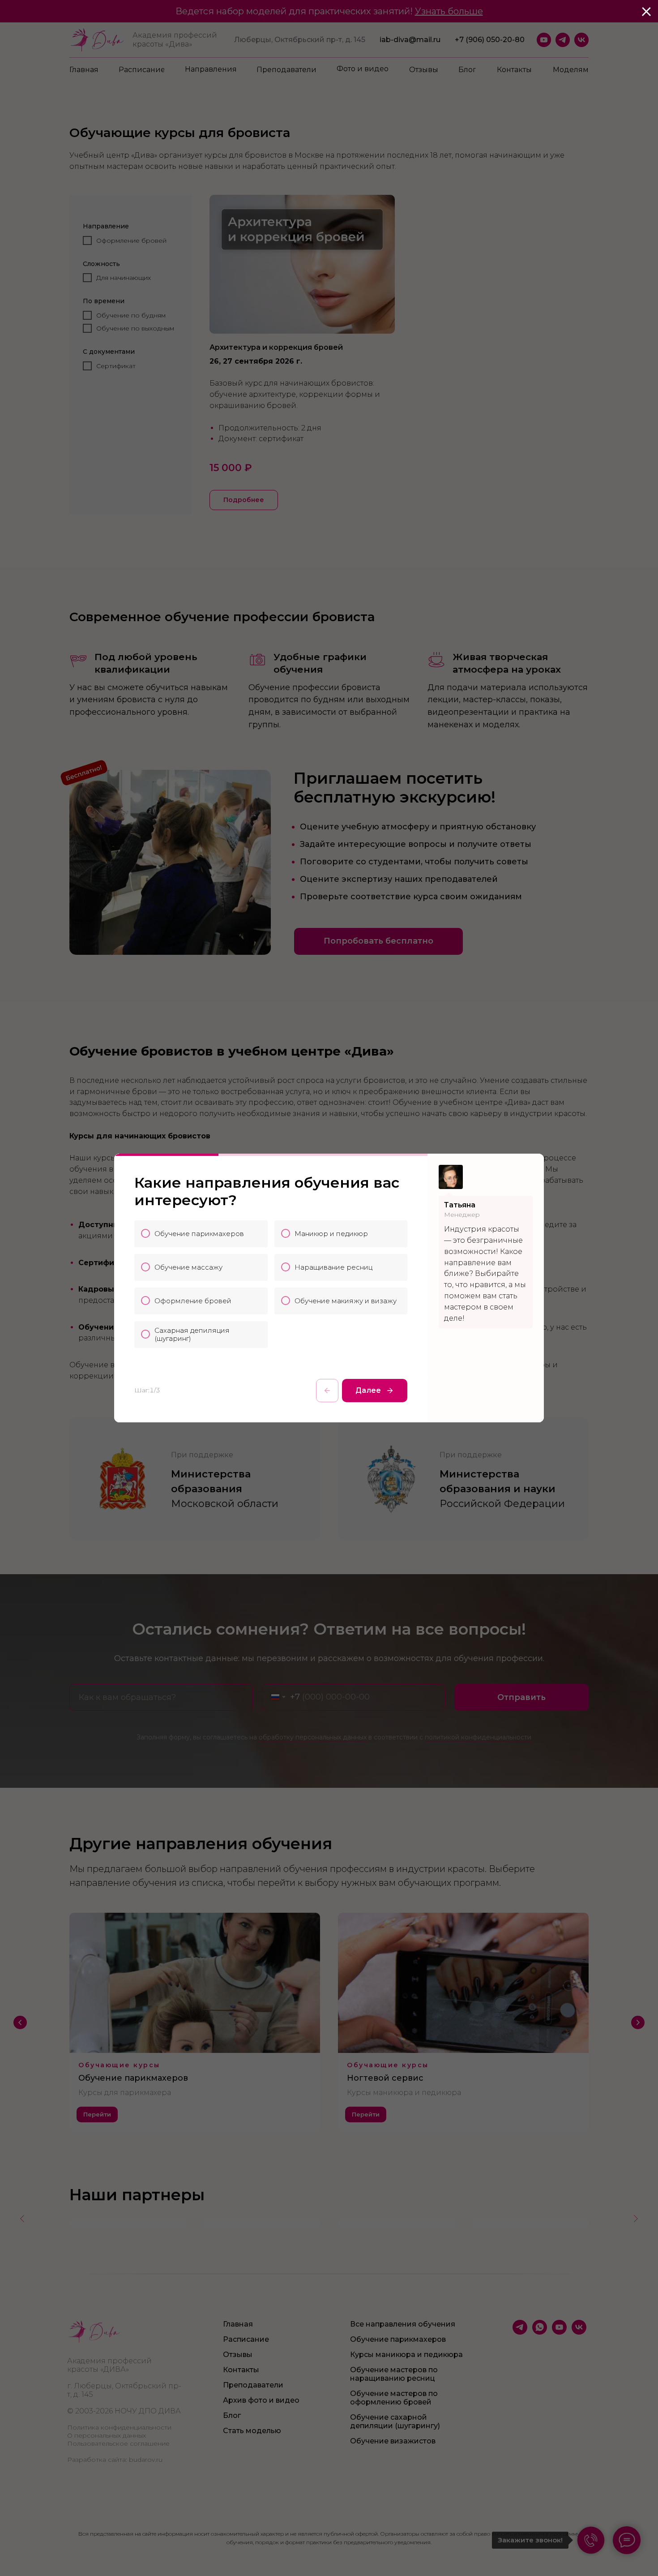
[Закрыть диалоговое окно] (646, 12)
